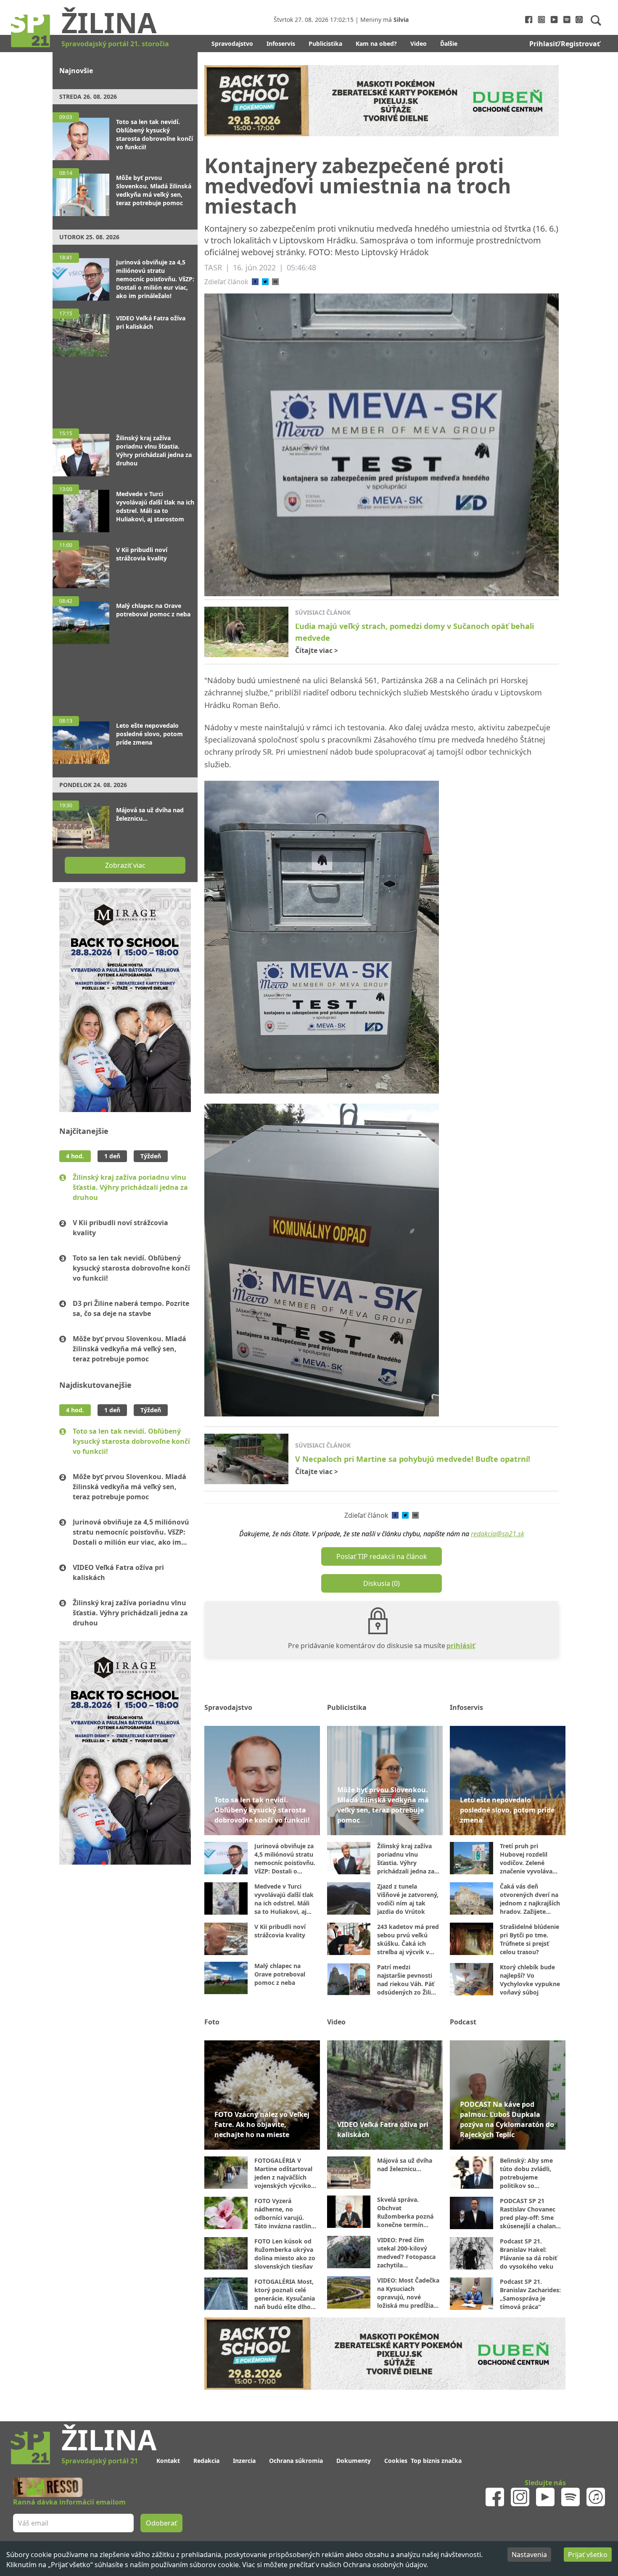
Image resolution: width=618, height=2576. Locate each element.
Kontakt (168, 2461)
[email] (275, 282)
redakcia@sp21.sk (498, 1534)
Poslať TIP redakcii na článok (382, 1556)
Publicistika (325, 44)
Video (419, 44)
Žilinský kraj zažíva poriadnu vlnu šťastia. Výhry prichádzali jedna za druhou (130, 1187)
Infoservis (281, 44)
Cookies (396, 2461)
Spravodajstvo (232, 44)
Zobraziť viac (125, 865)
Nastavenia (529, 2555)
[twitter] (265, 282)
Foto (212, 2022)
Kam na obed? (376, 44)
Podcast (463, 2022)
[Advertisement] (125, 388)
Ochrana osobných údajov (385, 2565)
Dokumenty (354, 2461)
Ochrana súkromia (296, 2461)
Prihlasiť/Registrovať (565, 44)
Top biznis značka (436, 2461)
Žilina (109, 22)
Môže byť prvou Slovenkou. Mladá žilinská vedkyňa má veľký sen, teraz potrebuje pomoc (129, 1349)
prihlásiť (461, 1646)
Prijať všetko (588, 2555)
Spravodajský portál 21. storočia (115, 44)
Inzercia (244, 2461)
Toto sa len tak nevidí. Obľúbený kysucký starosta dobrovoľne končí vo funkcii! (131, 1268)
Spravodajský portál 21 (100, 2461)
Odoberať (161, 2523)
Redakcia (206, 2461)
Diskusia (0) (382, 1583)
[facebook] (255, 282)
